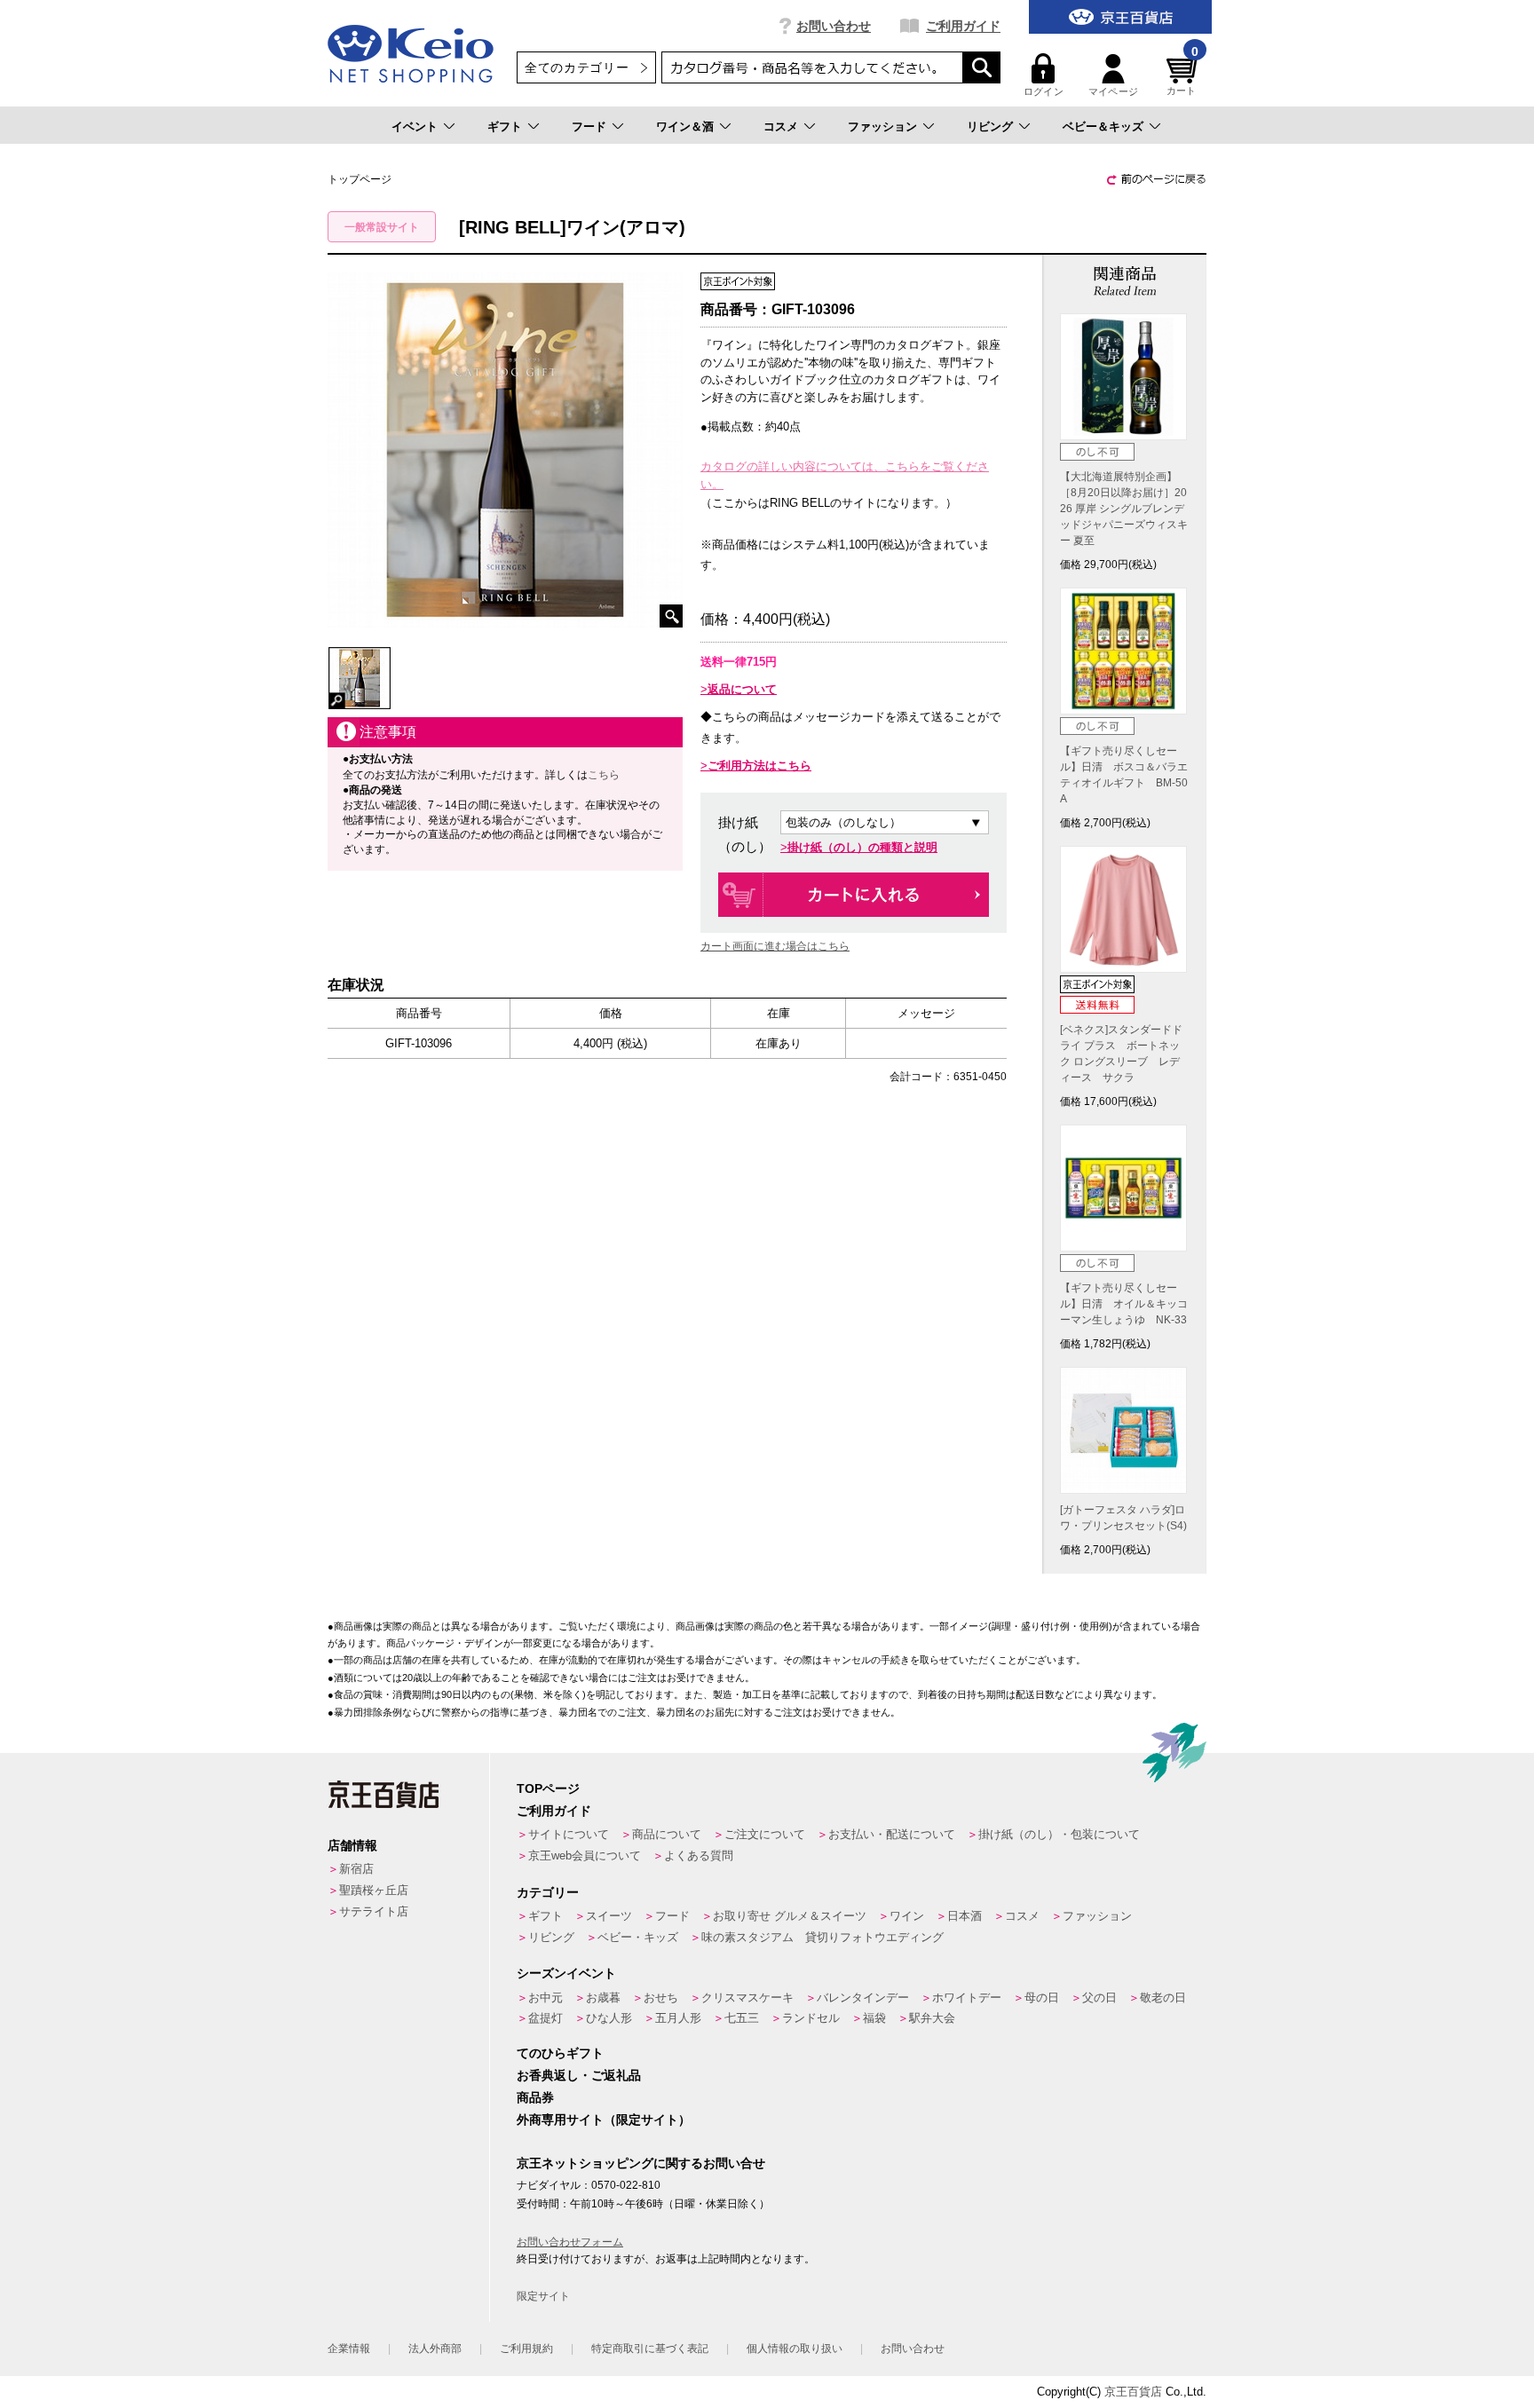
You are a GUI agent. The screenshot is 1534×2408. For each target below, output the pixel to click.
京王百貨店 (1133, 2392)
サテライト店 (374, 1911)
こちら (604, 775)
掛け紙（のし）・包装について (1059, 1834)
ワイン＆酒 (685, 126)
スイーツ (609, 1916)
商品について (667, 1834)
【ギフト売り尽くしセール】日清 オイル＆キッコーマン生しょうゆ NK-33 (1124, 1304)
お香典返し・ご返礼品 (579, 2075)
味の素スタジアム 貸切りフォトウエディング (822, 1937)
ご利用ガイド (963, 26)
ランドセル (811, 2018)
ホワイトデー (967, 1997)
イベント (415, 126)
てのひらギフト (560, 2053)
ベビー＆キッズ (1103, 126)
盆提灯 (546, 2018)
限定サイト (543, 2296)
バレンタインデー (863, 1997)
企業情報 (349, 2349)
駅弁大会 (932, 2018)
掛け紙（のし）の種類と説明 (862, 847)
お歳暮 (603, 1997)
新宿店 (356, 1869)
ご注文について (765, 1834)
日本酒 (965, 1916)
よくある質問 (699, 1855)
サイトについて (569, 1834)
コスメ (781, 126)
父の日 (1099, 1997)
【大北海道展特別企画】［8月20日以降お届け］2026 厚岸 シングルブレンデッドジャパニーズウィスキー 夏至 (1124, 509)
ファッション (882, 126)
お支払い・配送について (892, 1834)
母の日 (1042, 1997)
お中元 (546, 1997)
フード (589, 126)
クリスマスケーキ (747, 1997)
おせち (661, 1997)
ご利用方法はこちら (759, 766)
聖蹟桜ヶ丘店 (374, 1890)
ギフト (505, 126)
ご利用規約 (526, 2349)
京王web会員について (585, 1855)
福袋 (874, 2018)
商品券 (535, 2097)
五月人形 (678, 2018)
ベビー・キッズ (638, 1937)
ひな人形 (609, 2018)
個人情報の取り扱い (795, 2349)
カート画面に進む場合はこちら (775, 946)
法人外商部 (435, 2349)
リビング (990, 126)
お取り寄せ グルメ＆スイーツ (790, 1916)
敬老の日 (1163, 1997)
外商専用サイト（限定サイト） (604, 2120)
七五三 (742, 2018)
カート (1182, 75)
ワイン (907, 1916)
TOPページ (548, 1788)
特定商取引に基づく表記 (650, 2349)
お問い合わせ (834, 26)
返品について (742, 689)
